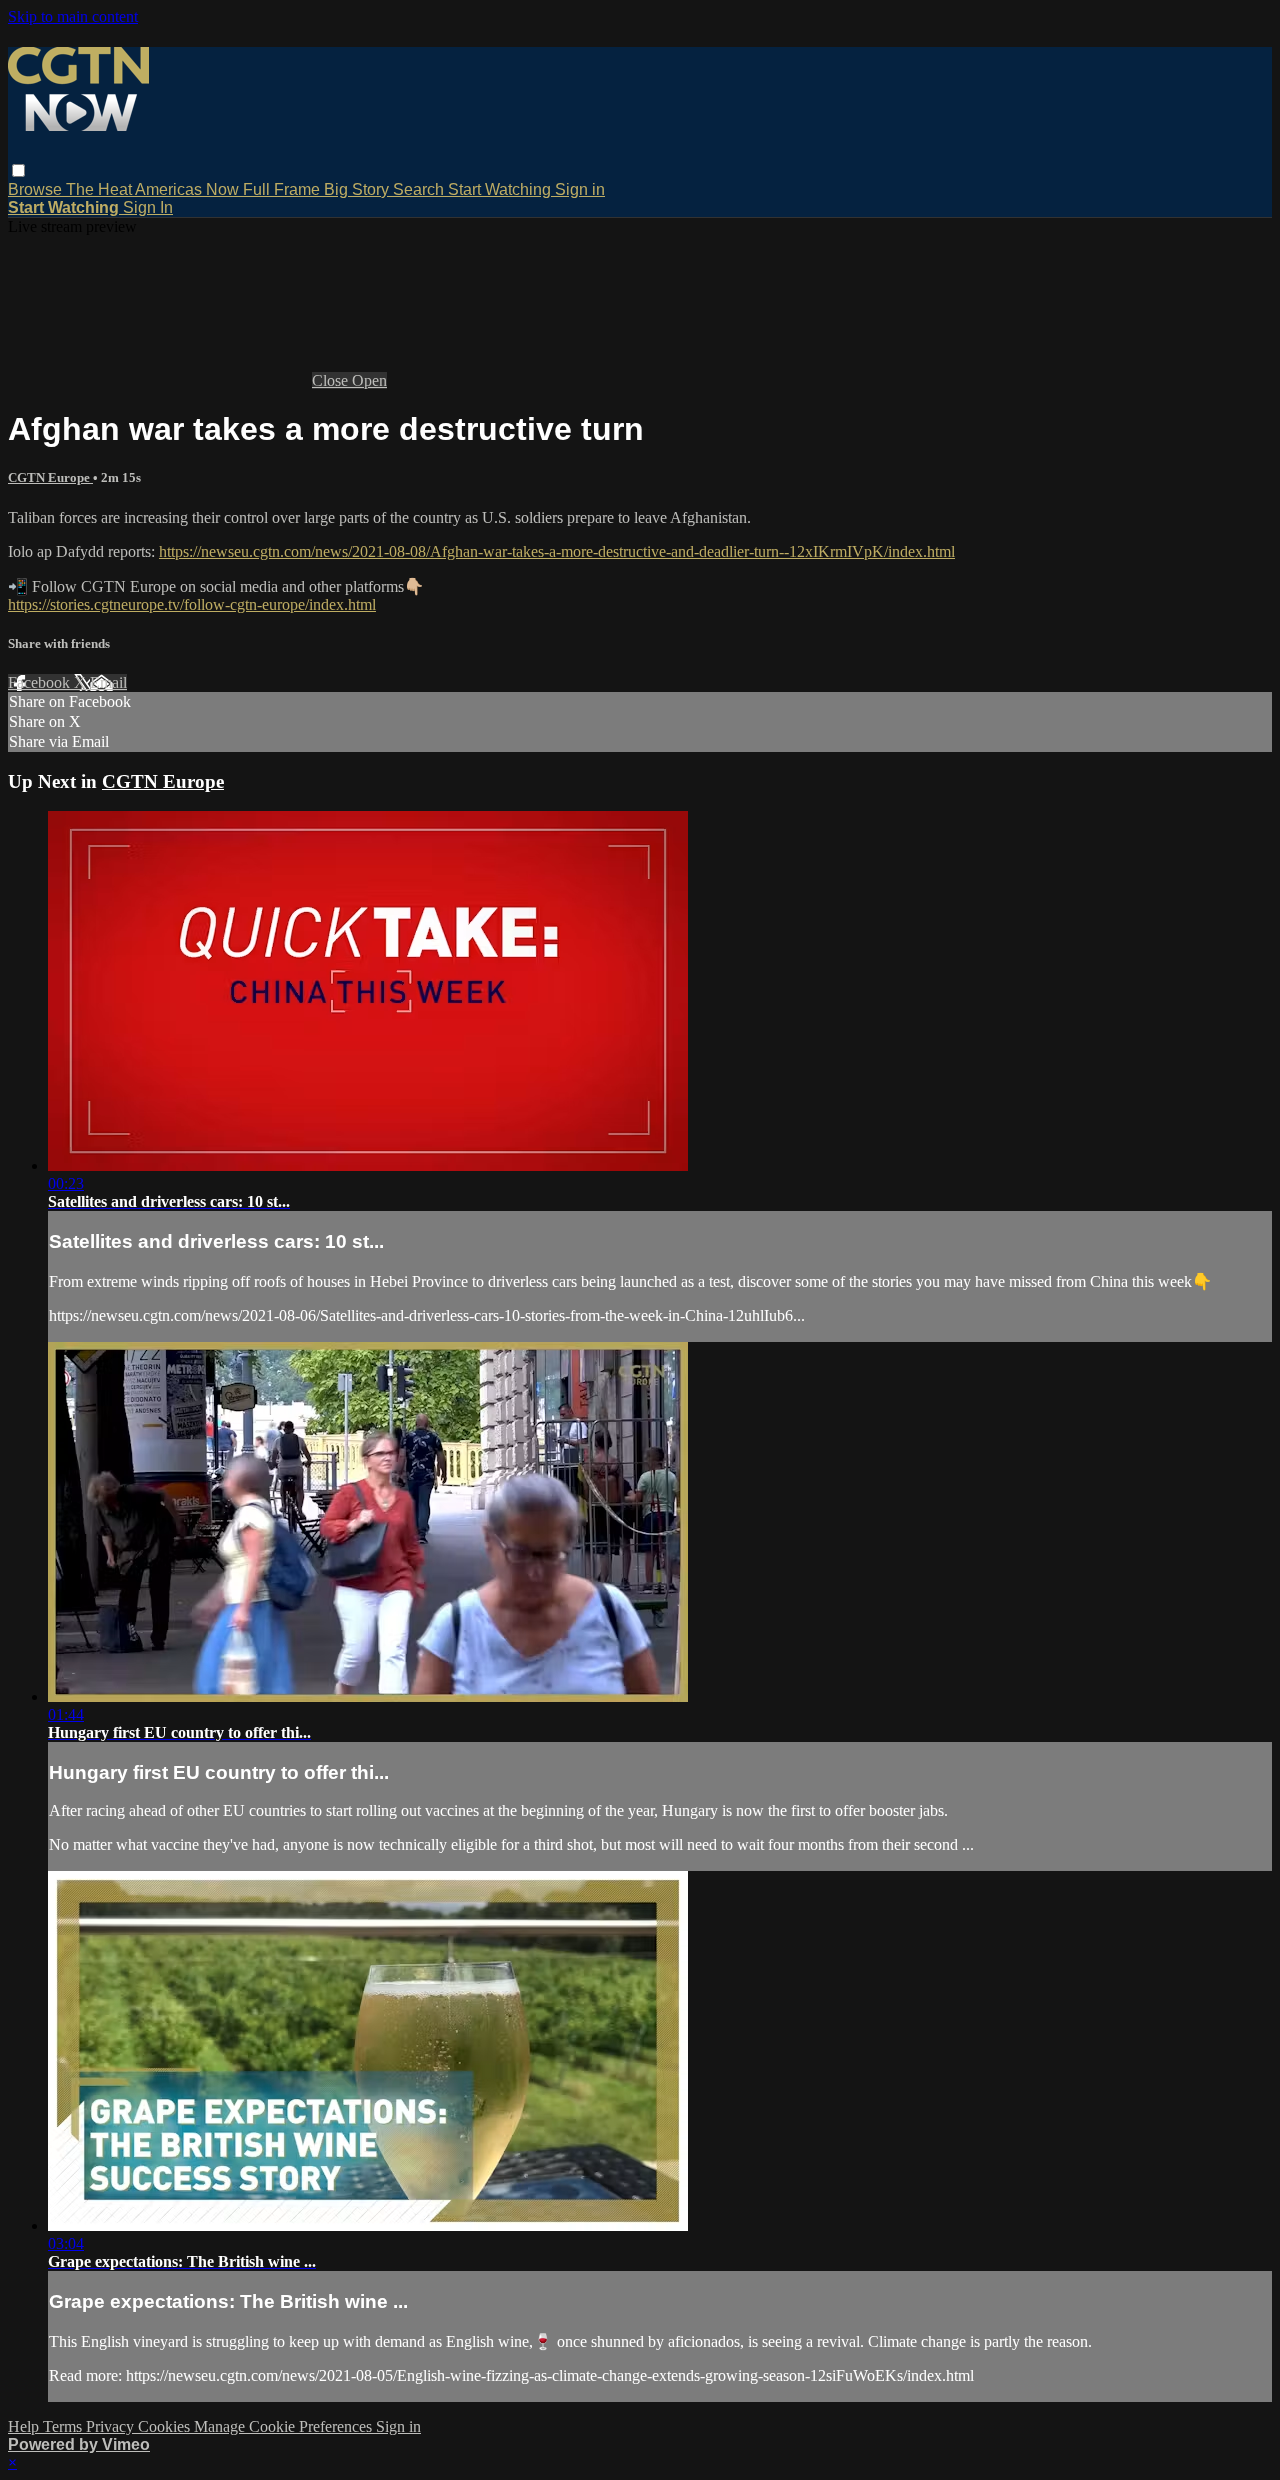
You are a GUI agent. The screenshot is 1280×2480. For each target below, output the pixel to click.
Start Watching (501, 189)
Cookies (166, 2426)
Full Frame (283, 189)
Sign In (148, 207)
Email (108, 682)
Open (369, 380)
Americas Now (189, 189)
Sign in (580, 189)
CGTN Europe (50, 477)
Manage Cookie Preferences (285, 2426)
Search (420, 189)
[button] (18, 170)
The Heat (100, 189)
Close (332, 380)
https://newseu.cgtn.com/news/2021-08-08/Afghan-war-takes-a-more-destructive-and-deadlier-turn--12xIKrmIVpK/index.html (557, 551)
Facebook (41, 682)
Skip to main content (73, 16)
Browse (37, 189)
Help (25, 2426)
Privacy (112, 2426)
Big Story (358, 189)
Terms (64, 2426)
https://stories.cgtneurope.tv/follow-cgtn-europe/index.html (192, 604)
